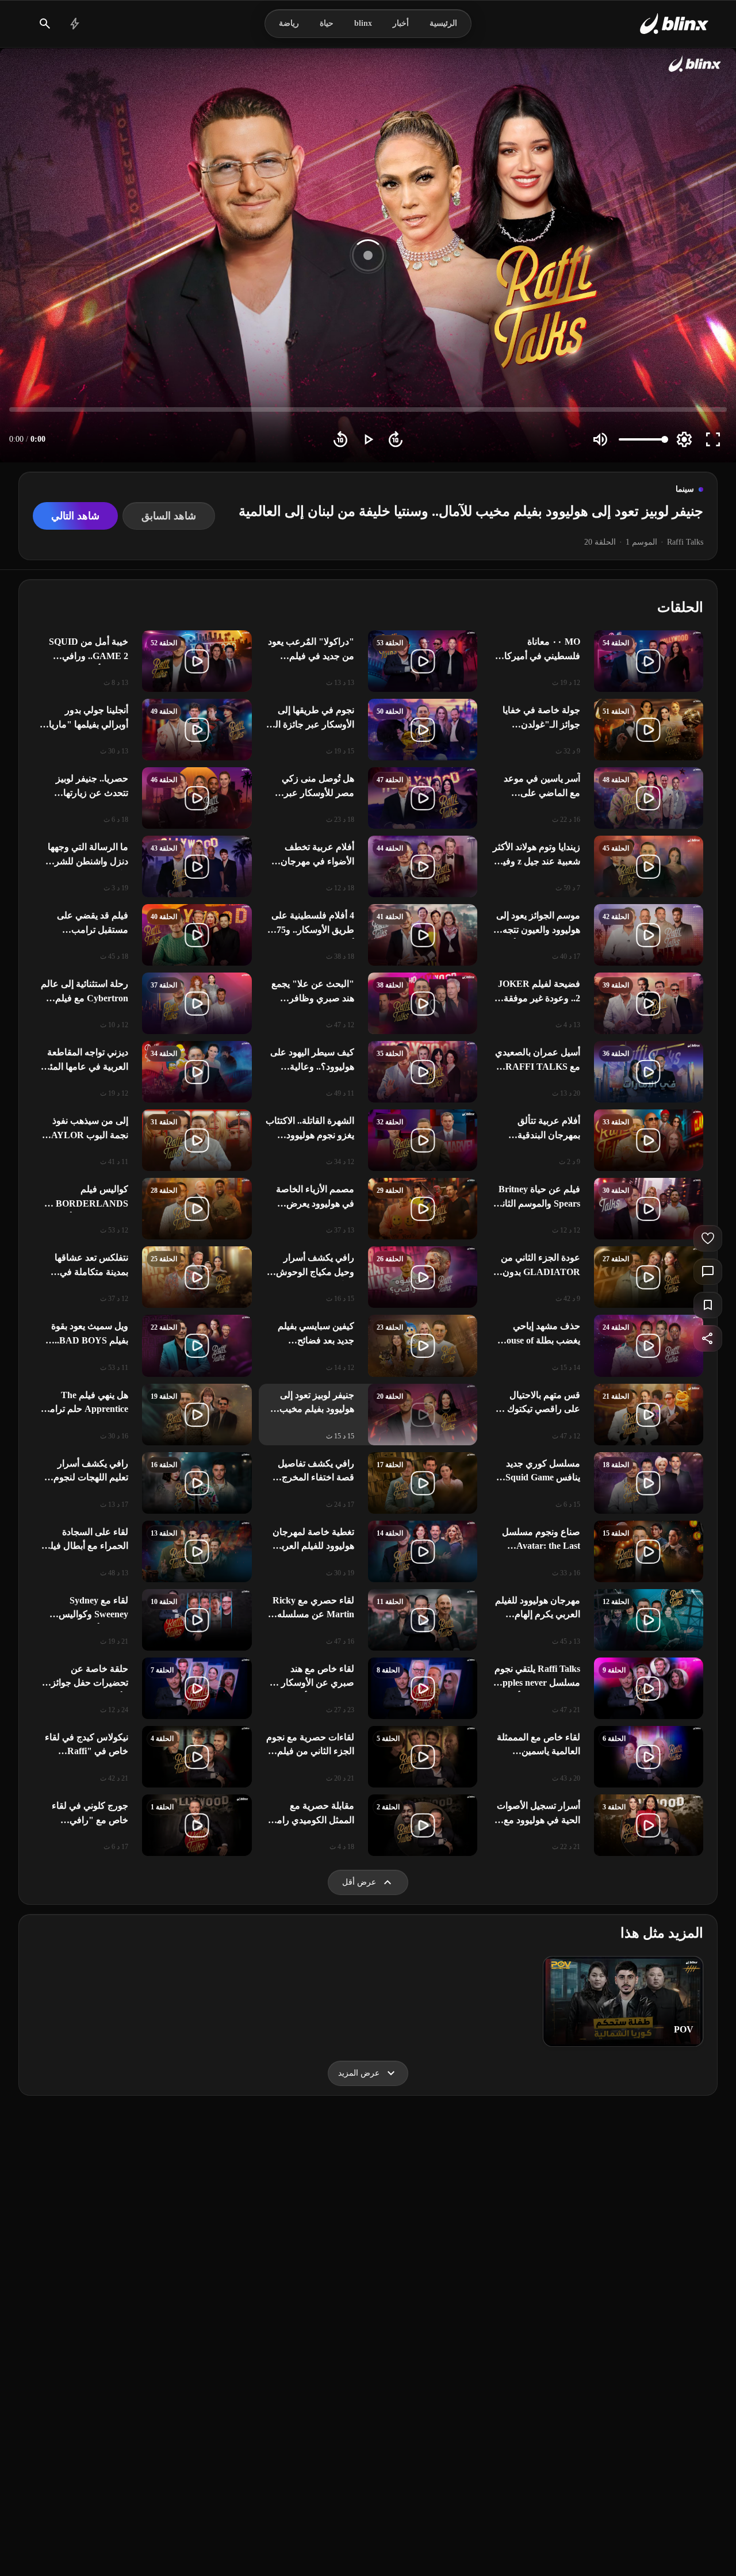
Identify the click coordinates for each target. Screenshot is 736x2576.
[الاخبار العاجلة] (75, 24)
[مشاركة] (708, 1338)
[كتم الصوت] (600, 439)
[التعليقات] (708, 1272)
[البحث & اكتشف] (45, 24)
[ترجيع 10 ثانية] (340, 439)
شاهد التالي (75, 516)
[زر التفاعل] (708, 1238)
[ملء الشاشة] (713, 439)
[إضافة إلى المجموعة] (708, 1305)
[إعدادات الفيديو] (684, 439)
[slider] (368, 409)
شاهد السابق (169, 516)
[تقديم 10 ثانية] (396, 439)
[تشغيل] (368, 439)
